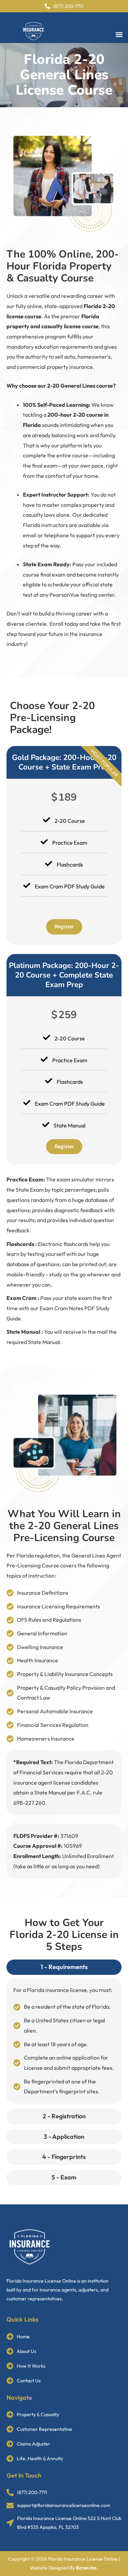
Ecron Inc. (87, 2568)
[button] (119, 35)
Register (64, 927)
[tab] (64, 1967)
